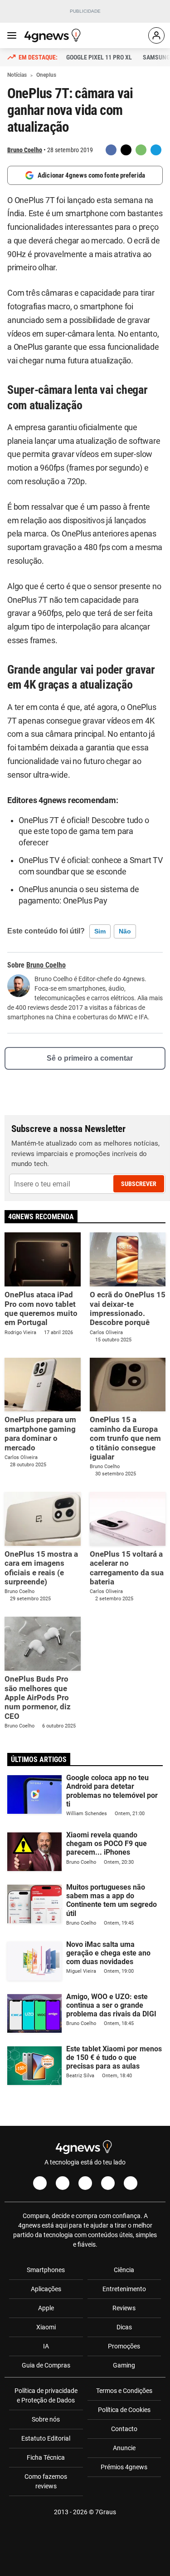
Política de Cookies (124, 2410)
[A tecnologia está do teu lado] (54, 35)
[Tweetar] (126, 150)
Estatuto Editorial (46, 2438)
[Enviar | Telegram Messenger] (156, 150)
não (125, 931)
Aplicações (46, 2289)
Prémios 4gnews (124, 2467)
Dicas (124, 2327)
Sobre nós (46, 2419)
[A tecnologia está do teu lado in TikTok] (108, 2183)
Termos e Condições (124, 2391)
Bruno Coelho (25, 150)
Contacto (124, 2429)
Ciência (124, 2270)
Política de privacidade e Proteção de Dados (46, 2395)
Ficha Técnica (46, 2457)
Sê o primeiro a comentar (90, 1058)
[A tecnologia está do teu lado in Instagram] (63, 2183)
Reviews (124, 2308)
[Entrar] (156, 35)
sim (100, 931)
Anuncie (124, 2448)
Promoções (124, 2346)
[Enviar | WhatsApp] (141, 150)
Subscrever (139, 1184)
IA (46, 2346)
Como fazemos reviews (46, 2481)
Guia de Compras (46, 2365)
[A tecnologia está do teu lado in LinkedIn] (131, 2183)
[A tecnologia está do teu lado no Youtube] (85, 2183)
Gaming (124, 2365)
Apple (46, 2308)
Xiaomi (46, 2327)
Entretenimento (124, 2289)
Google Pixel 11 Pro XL (99, 57)
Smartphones (46, 2270)
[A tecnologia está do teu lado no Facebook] (40, 2183)
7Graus (106, 2512)
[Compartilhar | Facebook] (111, 150)
